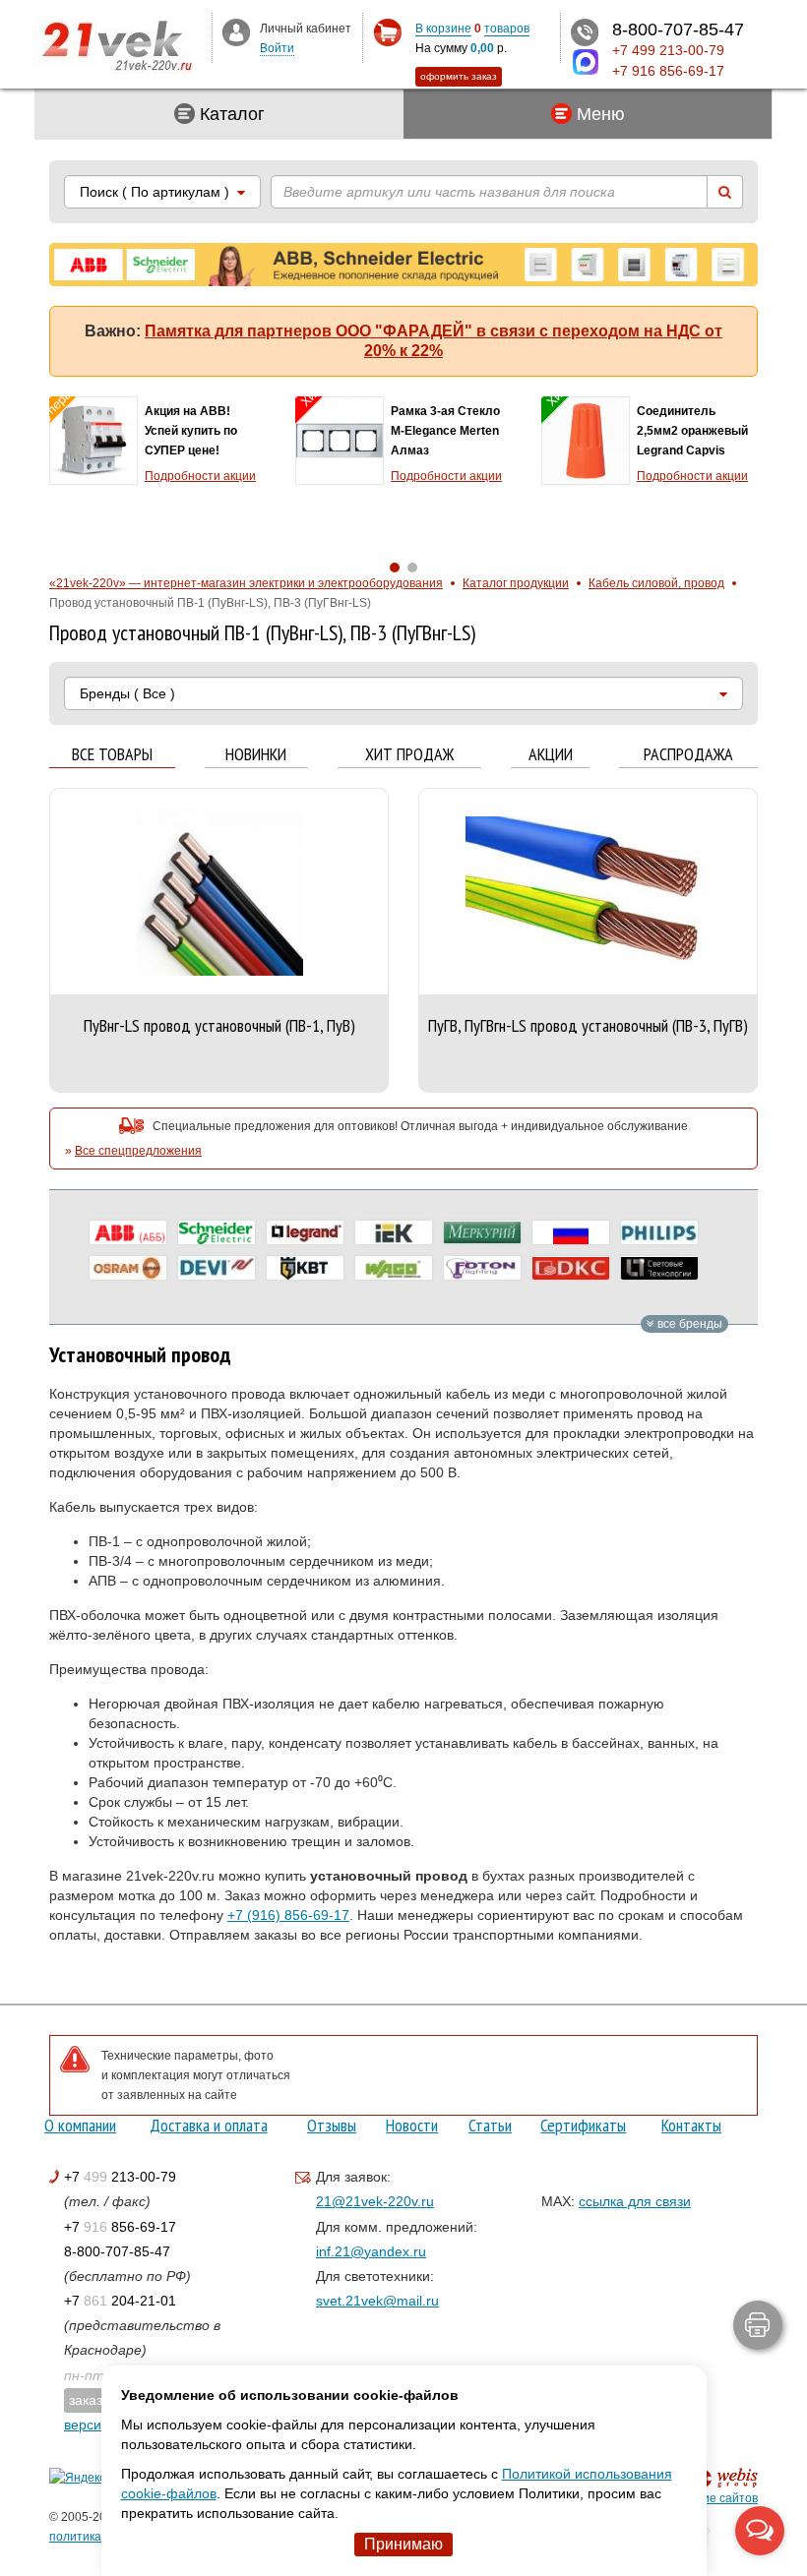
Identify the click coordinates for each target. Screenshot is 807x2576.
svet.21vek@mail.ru (377, 2301)
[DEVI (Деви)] (217, 1268)
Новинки (256, 755)
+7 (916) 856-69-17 (288, 1915)
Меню (598, 114)
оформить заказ (459, 76)
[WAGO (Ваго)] (394, 1268)
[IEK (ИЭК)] (394, 1232)
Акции (551, 755)
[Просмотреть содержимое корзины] (387, 33)
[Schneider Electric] (217, 1232)
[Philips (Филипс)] (659, 1232)
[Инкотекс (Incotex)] (482, 1232)
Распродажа (688, 755)
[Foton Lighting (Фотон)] (482, 1268)
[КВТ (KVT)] (305, 1268)
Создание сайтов (709, 2498)
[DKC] (571, 1268)
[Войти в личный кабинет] (236, 31)
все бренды (688, 1324)
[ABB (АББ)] (128, 1232)
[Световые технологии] (659, 1268)
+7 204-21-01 (120, 2301)
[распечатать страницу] (758, 2325)
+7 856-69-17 (120, 2227)
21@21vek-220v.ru (375, 2201)
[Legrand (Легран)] (305, 1232)
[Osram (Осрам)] (128, 1268)
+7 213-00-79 (120, 2177)
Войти (277, 48)
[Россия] (571, 1232)
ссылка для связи (635, 2201)
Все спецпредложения (138, 1151)
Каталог (230, 114)
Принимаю (403, 2544)
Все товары (112, 755)
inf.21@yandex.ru (371, 2251)
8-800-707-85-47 (117, 2251)
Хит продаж (409, 755)
